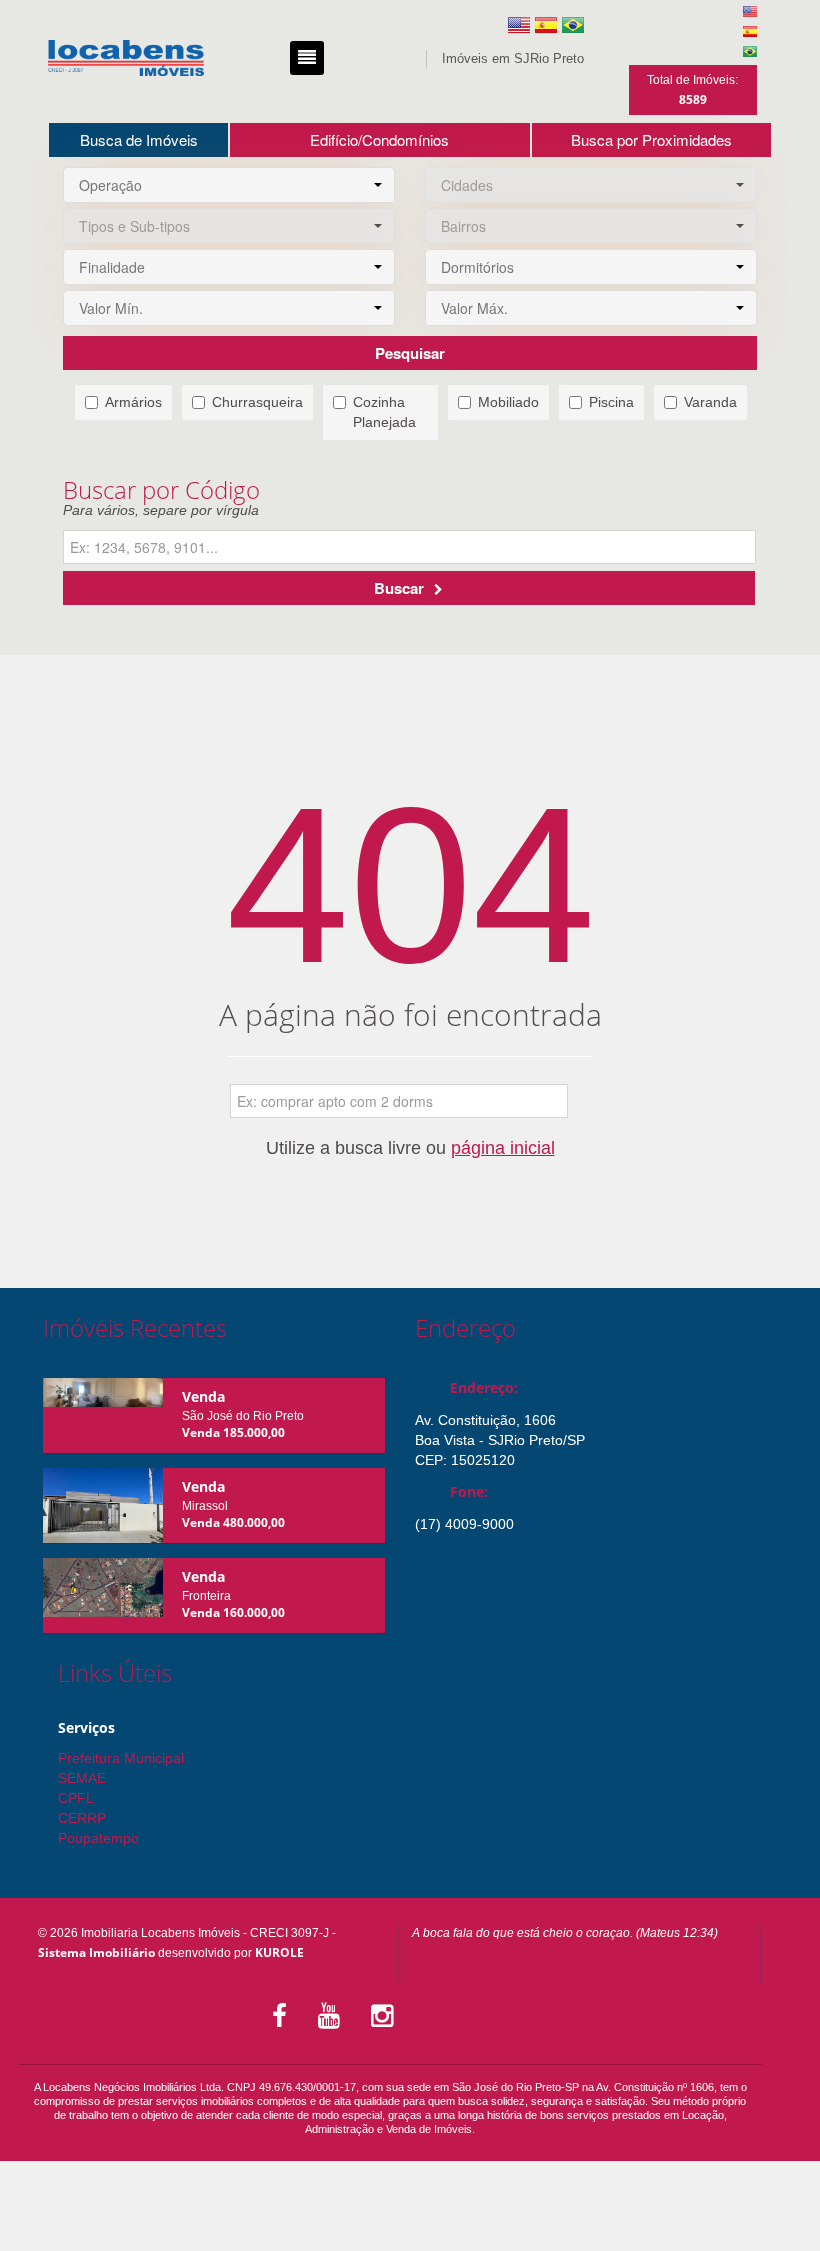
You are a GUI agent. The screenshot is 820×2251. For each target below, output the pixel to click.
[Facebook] (283, 2016)
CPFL (76, 1798)
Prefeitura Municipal (121, 1758)
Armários (133, 402)
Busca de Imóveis (139, 139)
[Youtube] (332, 2016)
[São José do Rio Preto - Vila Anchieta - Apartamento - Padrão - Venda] (103, 1415)
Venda (203, 1396)
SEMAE (82, 1778)
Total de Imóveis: (692, 90)
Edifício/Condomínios (379, 139)
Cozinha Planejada (384, 412)
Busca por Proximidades (651, 139)
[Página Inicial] (126, 58)
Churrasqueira (257, 402)
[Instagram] (385, 2016)
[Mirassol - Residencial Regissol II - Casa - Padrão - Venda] (103, 1505)
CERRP (82, 1818)
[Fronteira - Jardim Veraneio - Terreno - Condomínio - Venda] (103, 1595)
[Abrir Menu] (307, 58)
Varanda (710, 402)
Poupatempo (98, 1838)
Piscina (611, 402)
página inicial (503, 1148)
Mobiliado (508, 402)
